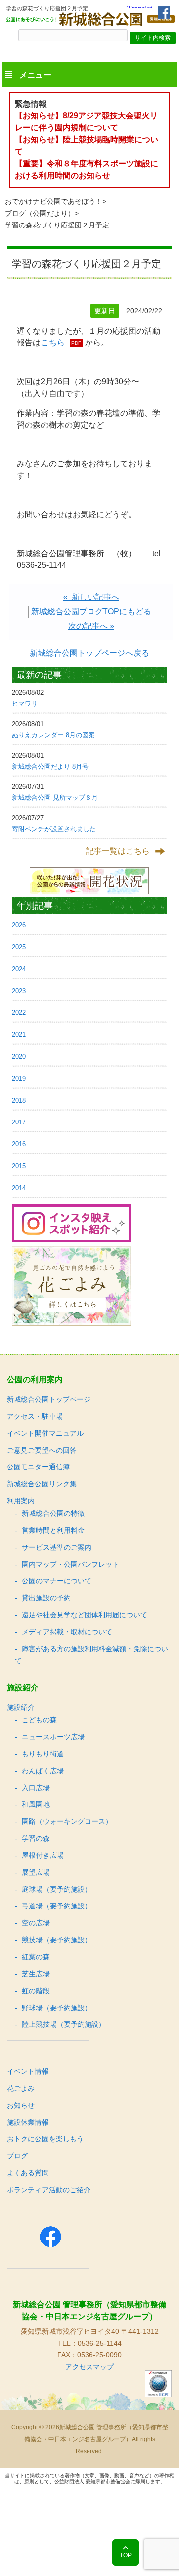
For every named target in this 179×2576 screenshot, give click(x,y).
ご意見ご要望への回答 (42, 1450)
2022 (19, 1013)
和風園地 (36, 1804)
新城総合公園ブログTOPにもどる (91, 612)
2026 (19, 925)
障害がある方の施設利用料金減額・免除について (91, 1655)
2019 (19, 1078)
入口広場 (36, 1788)
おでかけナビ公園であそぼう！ (54, 201)
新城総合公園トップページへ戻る (89, 653)
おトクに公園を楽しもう (45, 2139)
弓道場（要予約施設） (57, 1906)
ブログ (17, 2156)
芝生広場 (36, 1974)
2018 (19, 1100)
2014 (19, 1188)
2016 (19, 1144)
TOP (126, 2555)
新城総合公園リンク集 (42, 1484)
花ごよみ (21, 2088)
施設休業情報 (28, 2122)
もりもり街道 (43, 1754)
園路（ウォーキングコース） (67, 1821)
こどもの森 (39, 1720)
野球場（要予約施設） (57, 2008)
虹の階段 (36, 1991)
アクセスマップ (89, 2367)
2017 (19, 1122)
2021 (19, 1035)
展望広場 (36, 1872)
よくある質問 (28, 2173)
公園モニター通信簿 (38, 1467)
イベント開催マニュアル (45, 1433)
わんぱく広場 (43, 1771)
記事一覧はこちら (118, 851)
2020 (19, 1057)
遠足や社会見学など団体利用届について (85, 1615)
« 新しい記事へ (91, 597)
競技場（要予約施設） (57, 1940)
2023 (19, 991)
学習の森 (36, 1838)
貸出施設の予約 (46, 1598)
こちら (53, 343)
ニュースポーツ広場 (53, 1737)
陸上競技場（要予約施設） (64, 2024)
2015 (19, 1166)
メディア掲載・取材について (67, 1632)
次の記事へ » (91, 626)
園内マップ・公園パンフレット (71, 1564)
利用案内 (21, 1501)
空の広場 (36, 1923)
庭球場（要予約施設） (57, 1889)
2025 (19, 947)
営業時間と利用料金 (53, 1530)
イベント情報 (28, 2071)
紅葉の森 (36, 1957)
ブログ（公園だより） (40, 213)
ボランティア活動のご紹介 (49, 2190)
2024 (19, 969)
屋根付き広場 (43, 1855)
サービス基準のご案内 (57, 1547)
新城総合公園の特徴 (53, 1513)
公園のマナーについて (57, 1581)
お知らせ (21, 2105)
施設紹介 (21, 1707)
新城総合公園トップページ (49, 1399)
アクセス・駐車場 (35, 1416)
